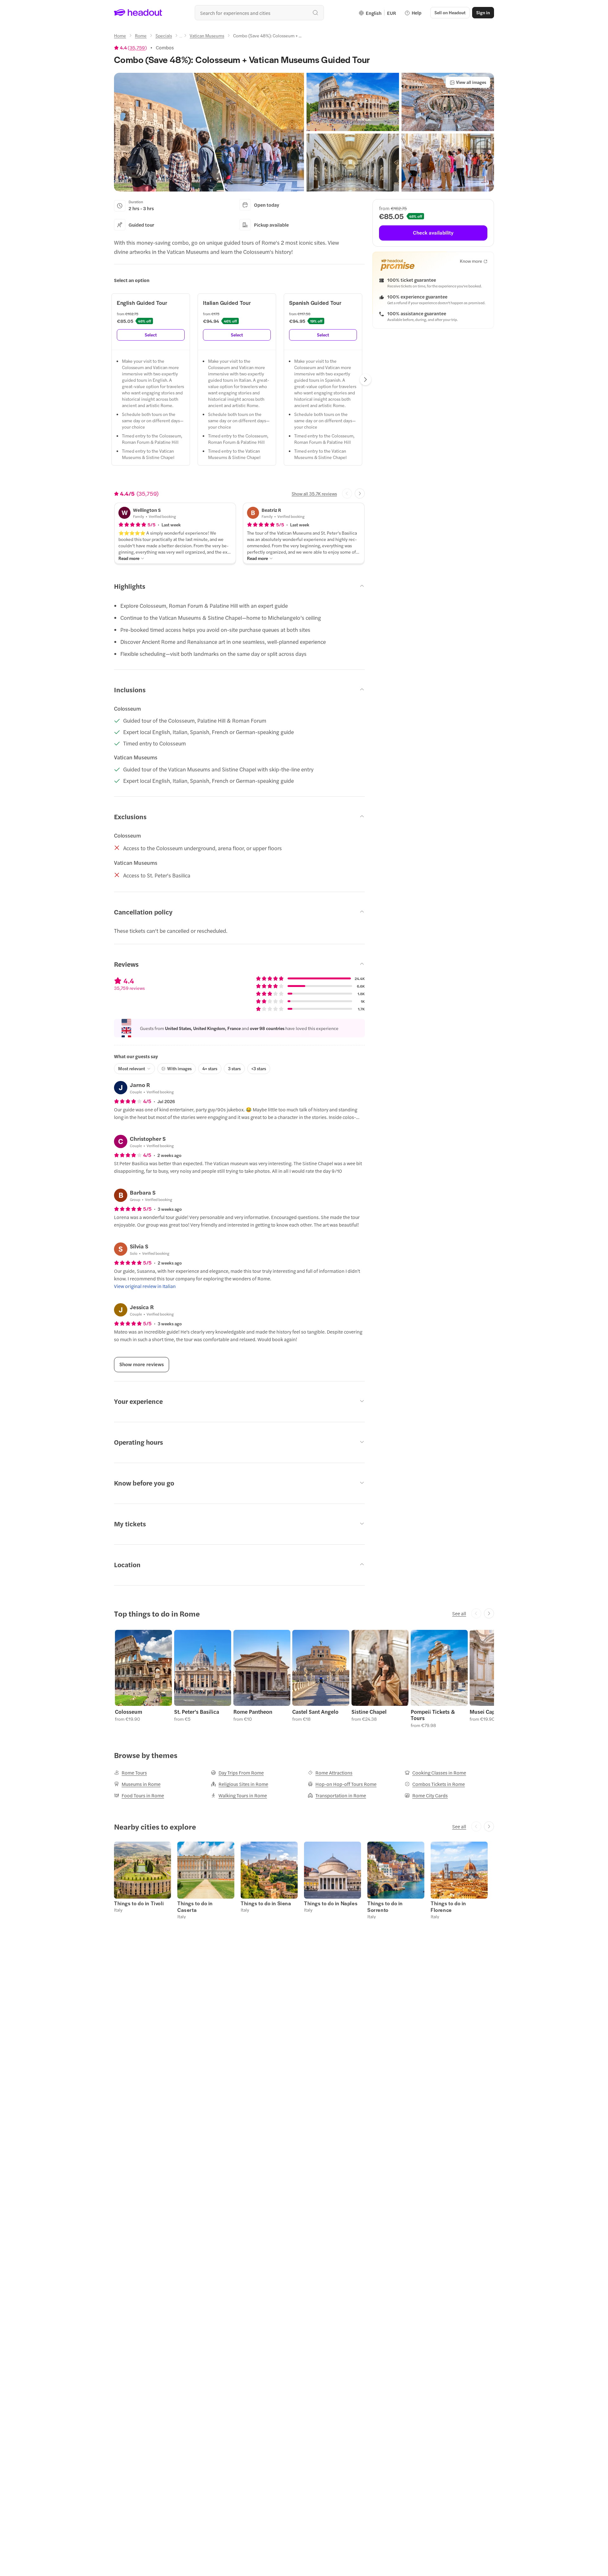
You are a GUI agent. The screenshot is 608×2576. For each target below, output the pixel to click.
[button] (209, 132)
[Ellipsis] (181, 37)
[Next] (365, 380)
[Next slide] (360, 493)
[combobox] (259, 13)
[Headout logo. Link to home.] (138, 13)
